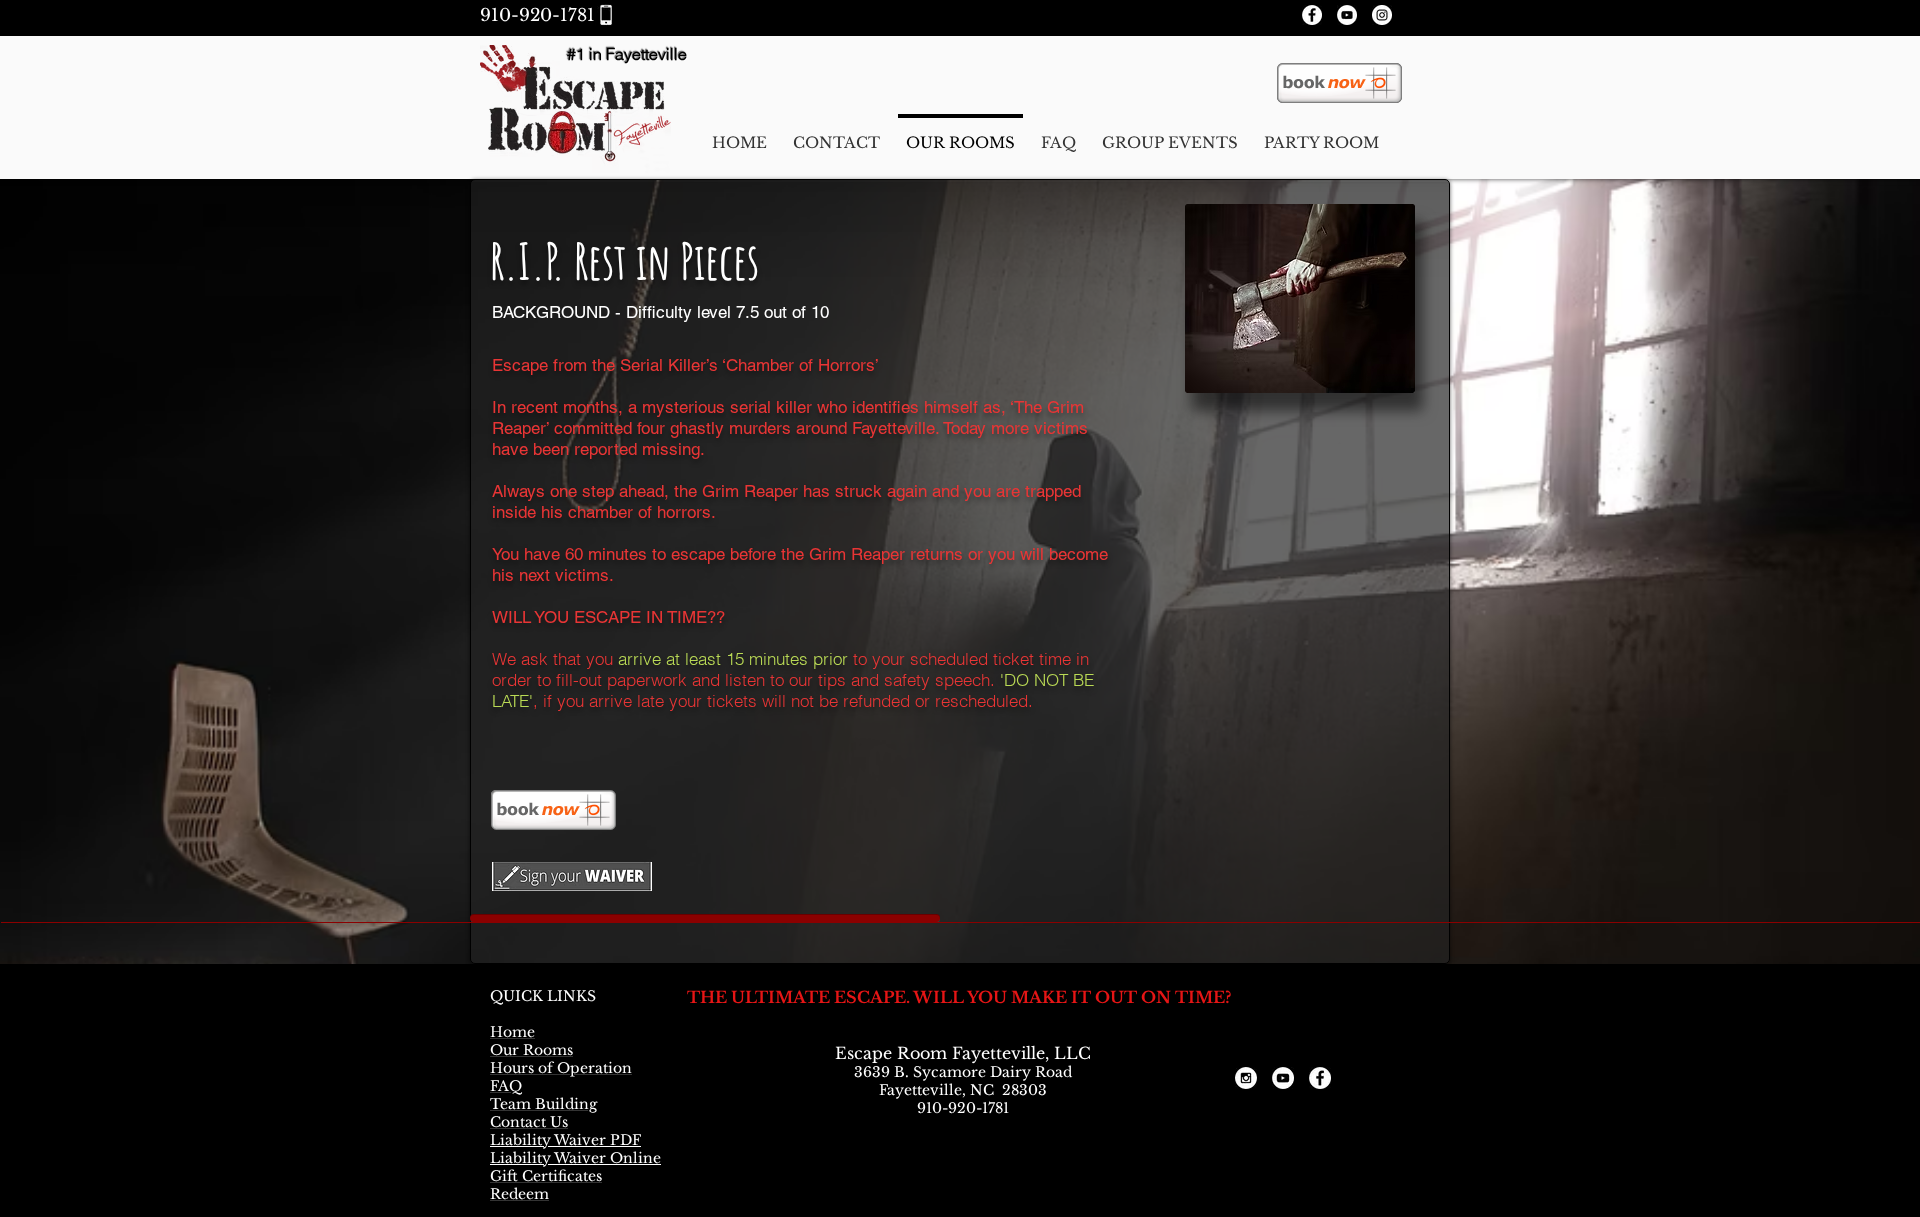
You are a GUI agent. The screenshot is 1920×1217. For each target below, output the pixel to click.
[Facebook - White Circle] (1312, 15)
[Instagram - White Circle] (1382, 15)
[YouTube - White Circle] (1347, 15)
